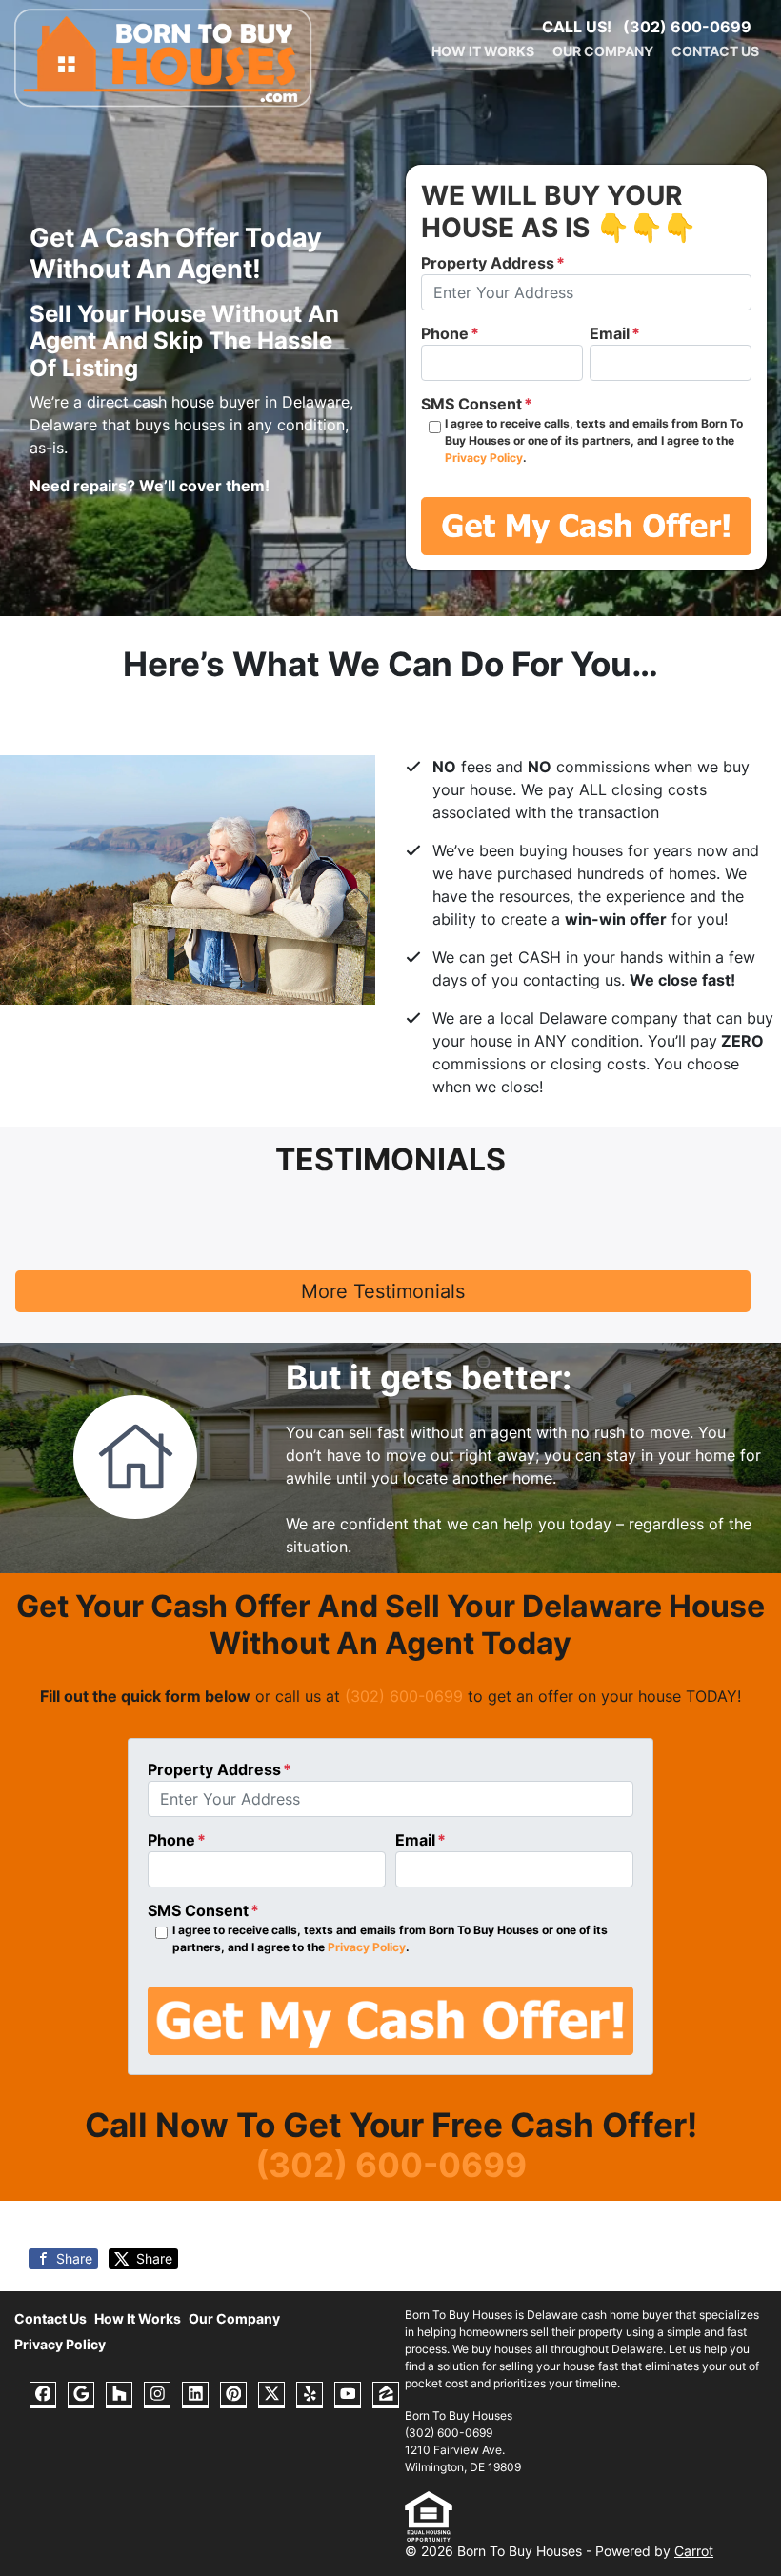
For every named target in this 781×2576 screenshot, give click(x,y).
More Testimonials (383, 1291)
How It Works (483, 51)
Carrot (694, 2551)
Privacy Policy (484, 458)
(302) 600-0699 (687, 27)
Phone (450, 333)
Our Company (603, 51)
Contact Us (715, 51)
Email (615, 333)
